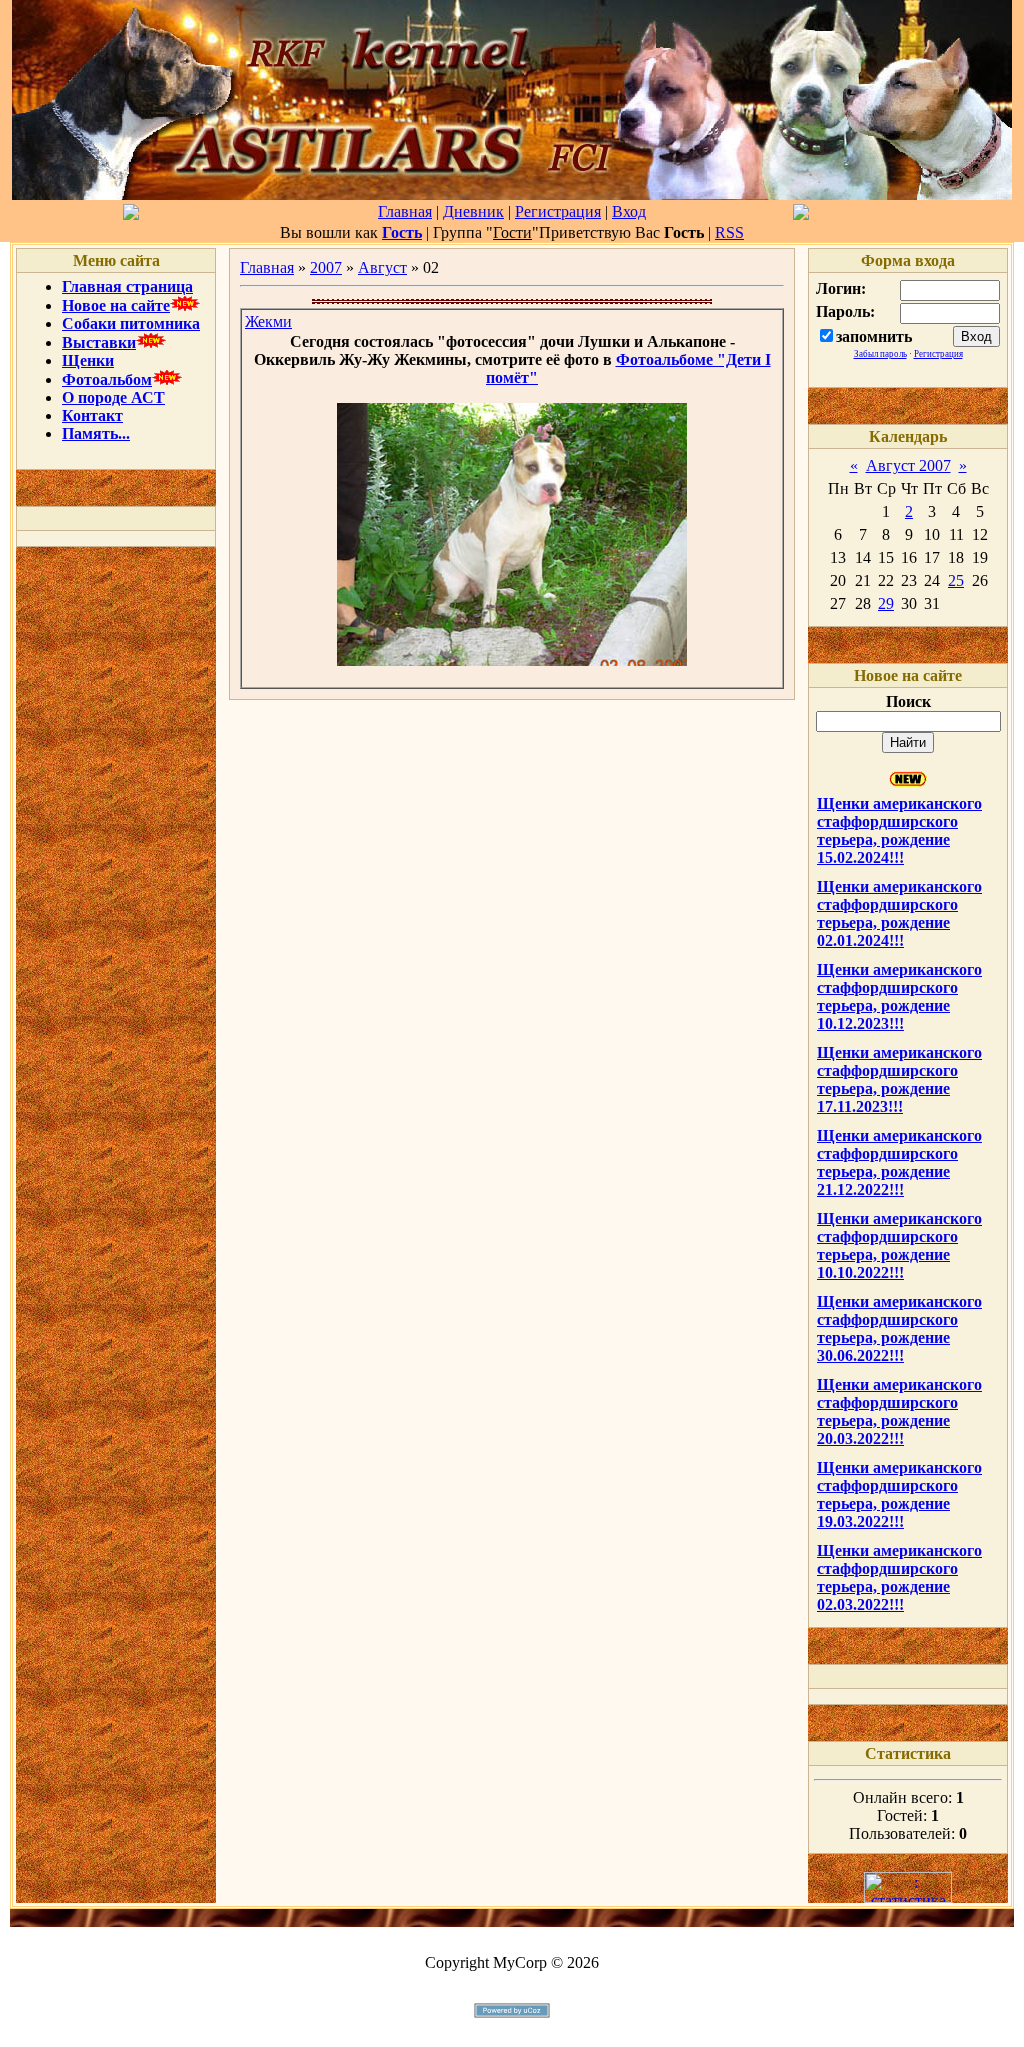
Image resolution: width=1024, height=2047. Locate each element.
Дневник (473, 211)
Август (382, 267)
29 (886, 603)
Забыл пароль (880, 354)
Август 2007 (908, 465)
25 (956, 580)
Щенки (88, 360)
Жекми (268, 321)
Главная (405, 211)
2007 (326, 267)
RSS (729, 232)
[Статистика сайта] (908, 1897)
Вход (629, 211)
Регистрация (558, 211)
